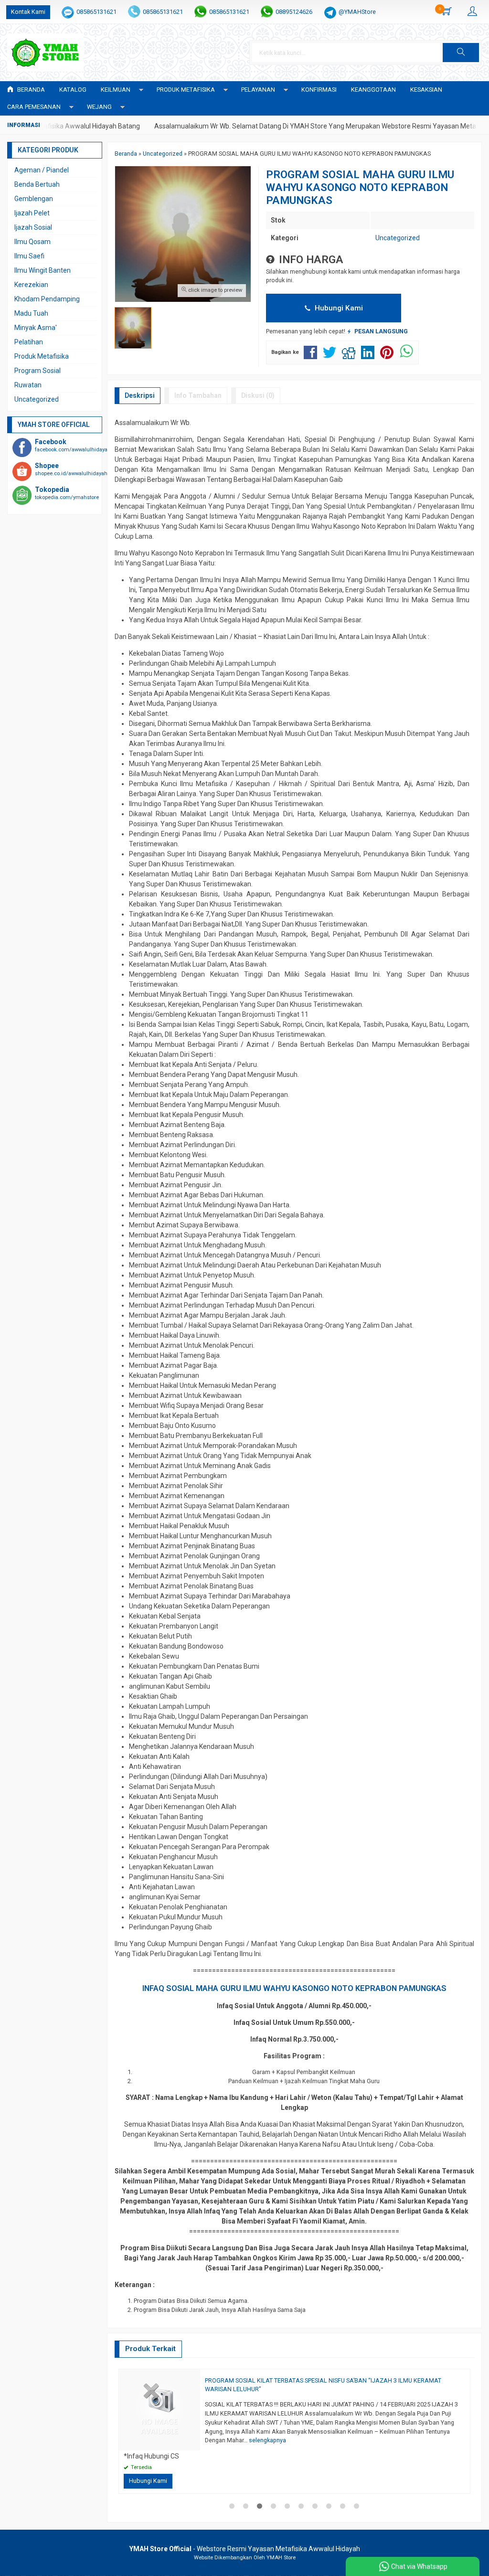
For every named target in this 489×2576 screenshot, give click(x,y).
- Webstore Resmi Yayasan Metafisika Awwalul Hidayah (245, 2549)
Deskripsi (140, 395)
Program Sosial (37, 371)
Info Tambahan (198, 395)
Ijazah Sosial (33, 227)
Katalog (73, 90)
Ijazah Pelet (32, 213)
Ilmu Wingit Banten (43, 270)
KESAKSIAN (426, 90)
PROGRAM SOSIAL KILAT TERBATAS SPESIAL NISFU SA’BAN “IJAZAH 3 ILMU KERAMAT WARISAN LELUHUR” (323, 2385)
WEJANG (99, 107)
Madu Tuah (31, 313)
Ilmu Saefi (29, 256)
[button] (461, 53)
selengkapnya (267, 2440)
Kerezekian (31, 285)
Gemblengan (34, 199)
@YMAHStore (357, 12)
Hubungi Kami (338, 308)
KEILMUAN (116, 90)
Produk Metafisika (42, 356)
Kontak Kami (28, 12)
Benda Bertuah (37, 184)
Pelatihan (29, 342)
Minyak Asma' (36, 328)
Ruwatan (28, 385)
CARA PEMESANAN (34, 107)
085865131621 (96, 12)
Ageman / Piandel (42, 170)
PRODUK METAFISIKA (186, 90)
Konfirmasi (319, 90)
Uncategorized (398, 238)
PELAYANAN (258, 90)
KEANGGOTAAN (373, 90)
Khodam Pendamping (47, 299)
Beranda (30, 90)
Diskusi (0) (258, 395)
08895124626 (294, 12)
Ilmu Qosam (32, 242)
